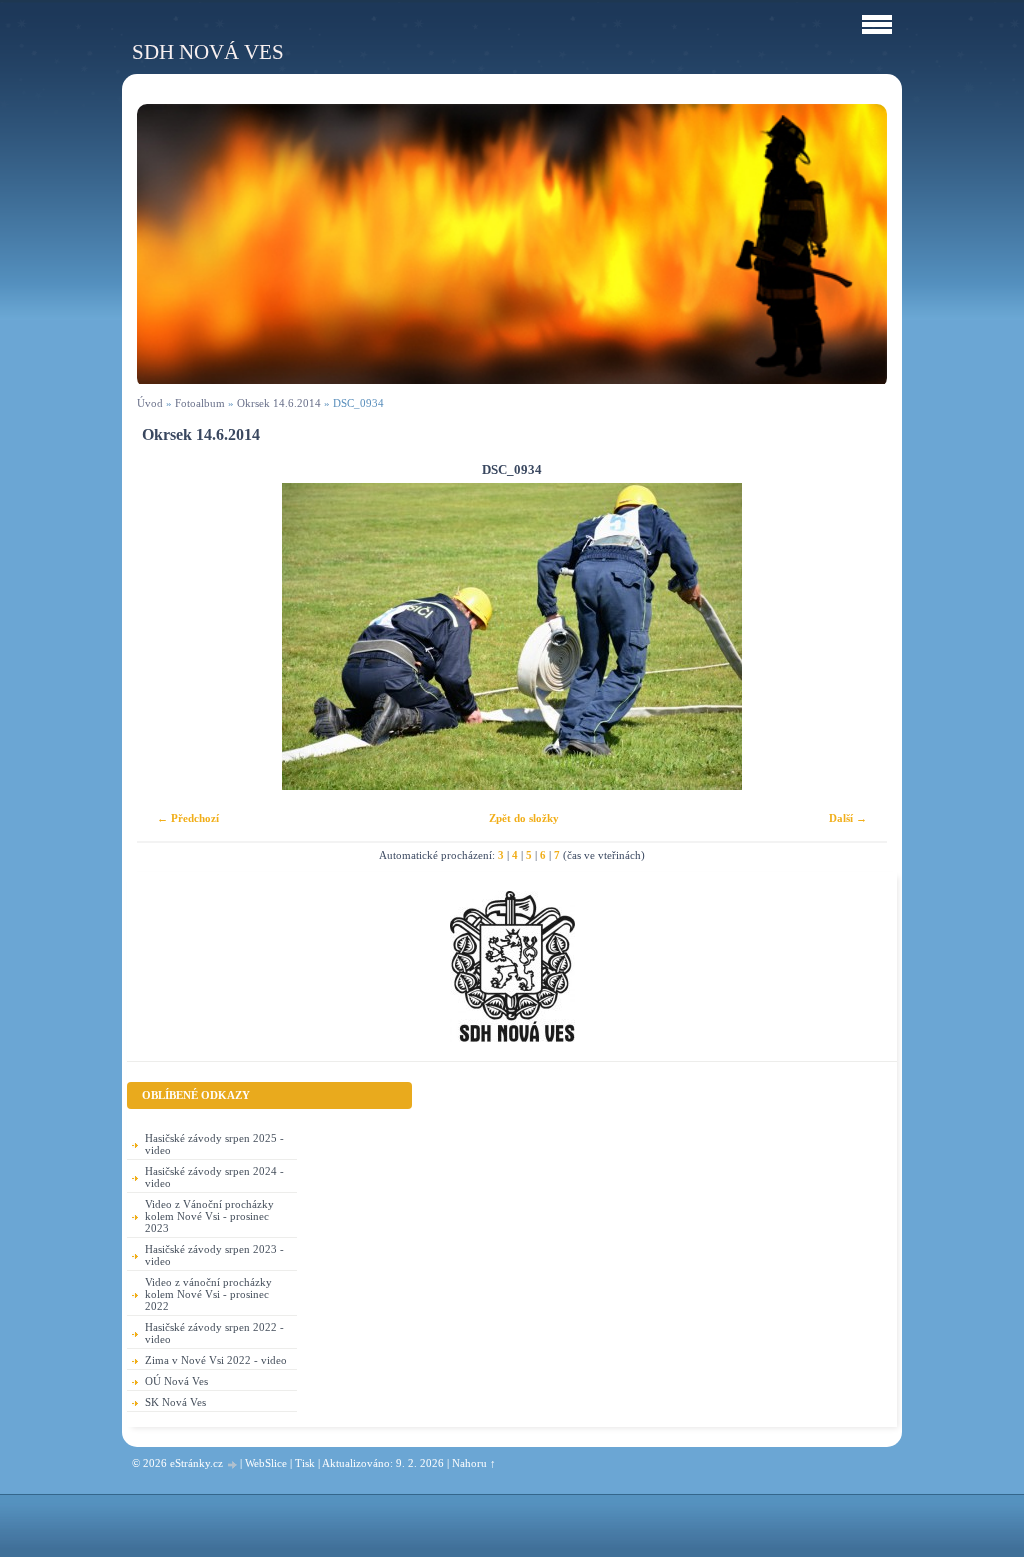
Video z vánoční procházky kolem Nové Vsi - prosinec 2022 (208, 1294)
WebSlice (266, 1463)
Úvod (150, 403)
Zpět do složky (524, 818)
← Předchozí (188, 818)
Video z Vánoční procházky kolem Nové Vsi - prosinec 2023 (209, 1216)
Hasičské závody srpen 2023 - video (214, 1255)
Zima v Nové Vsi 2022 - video (216, 1360)
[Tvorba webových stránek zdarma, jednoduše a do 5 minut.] (233, 1464)
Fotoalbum (200, 403)
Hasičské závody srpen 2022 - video (214, 1333)
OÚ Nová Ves (176, 1381)
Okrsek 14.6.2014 (279, 403)
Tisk (305, 1463)
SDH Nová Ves (208, 51)
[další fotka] (854, 636)
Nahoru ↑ (474, 1463)
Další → (848, 818)
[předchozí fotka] (169, 636)
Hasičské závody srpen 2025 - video (214, 1144)
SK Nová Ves (175, 1402)
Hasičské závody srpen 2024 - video (214, 1177)
